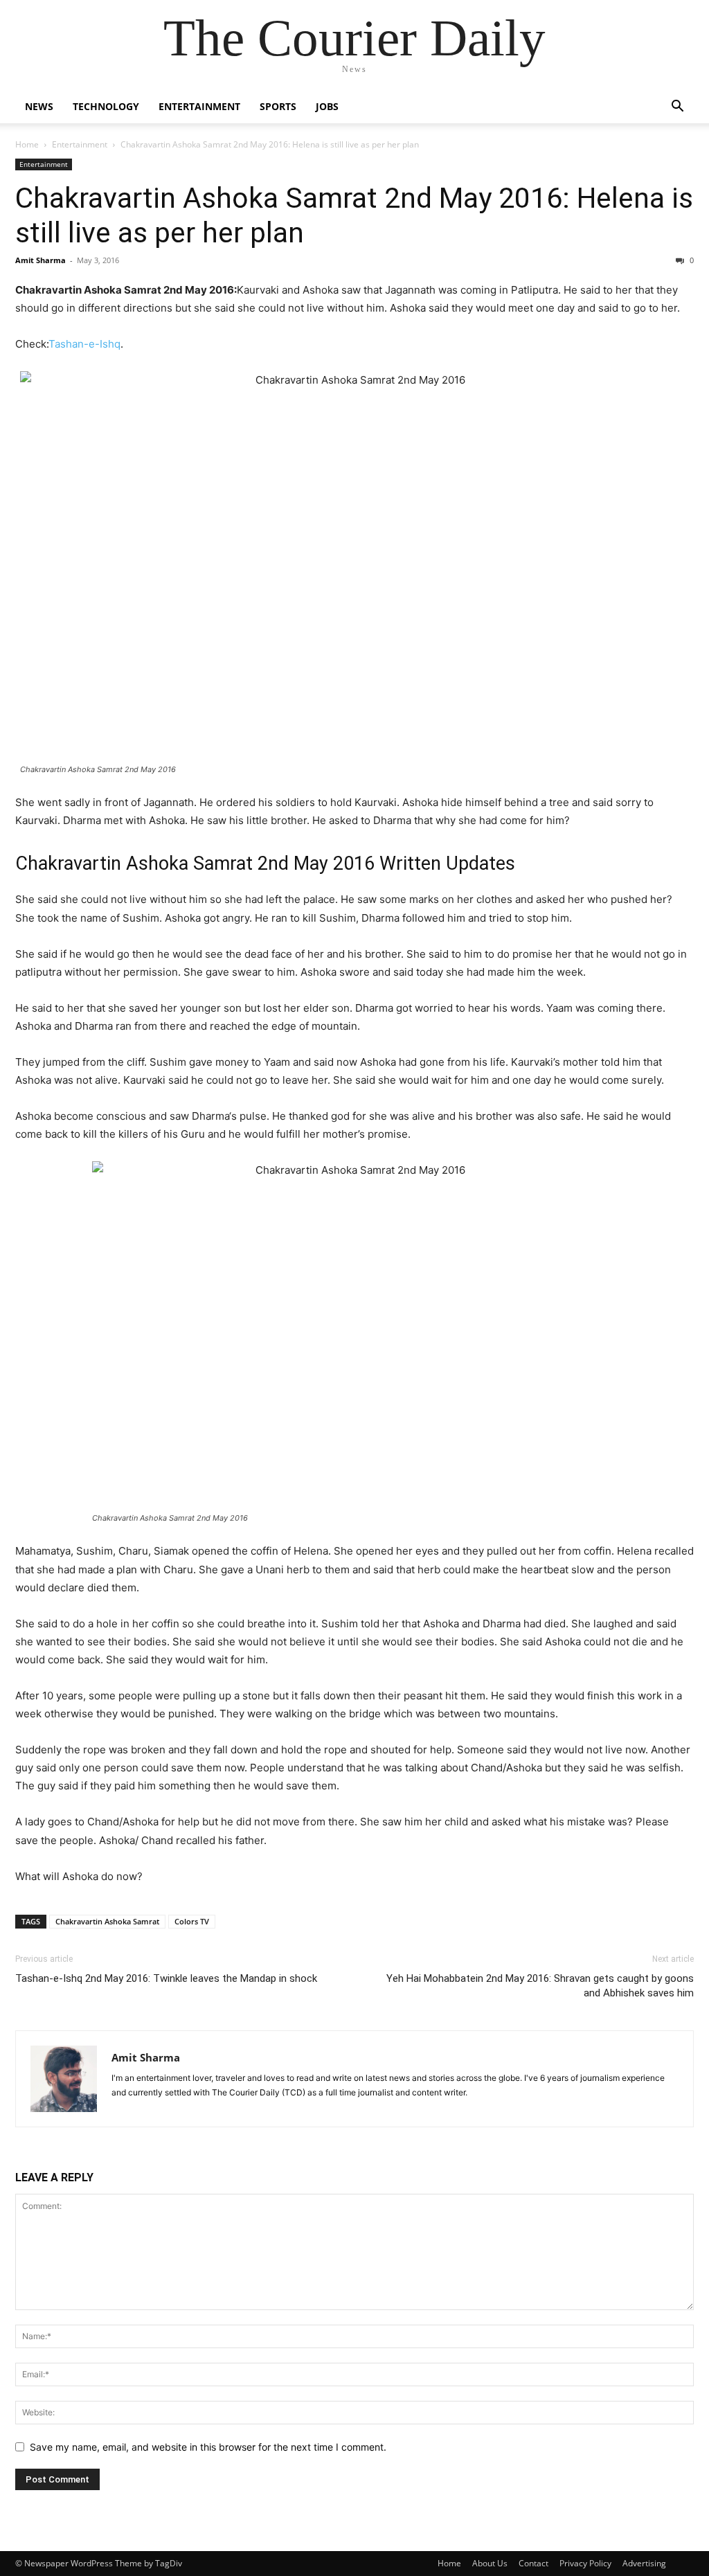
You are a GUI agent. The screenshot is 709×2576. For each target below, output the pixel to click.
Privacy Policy (585, 2563)
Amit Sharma (41, 260)
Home (27, 144)
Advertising (644, 2563)
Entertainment (199, 106)
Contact (533, 2563)
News (39, 106)
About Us (490, 2563)
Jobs (327, 106)
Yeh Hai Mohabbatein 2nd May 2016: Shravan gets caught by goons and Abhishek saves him (540, 1986)
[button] (677, 108)
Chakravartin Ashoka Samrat (107, 1921)
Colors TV (192, 1921)
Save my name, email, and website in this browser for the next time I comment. (208, 2447)
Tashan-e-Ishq (84, 344)
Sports (278, 106)
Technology (106, 106)
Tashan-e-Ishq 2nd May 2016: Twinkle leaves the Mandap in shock (166, 1978)
